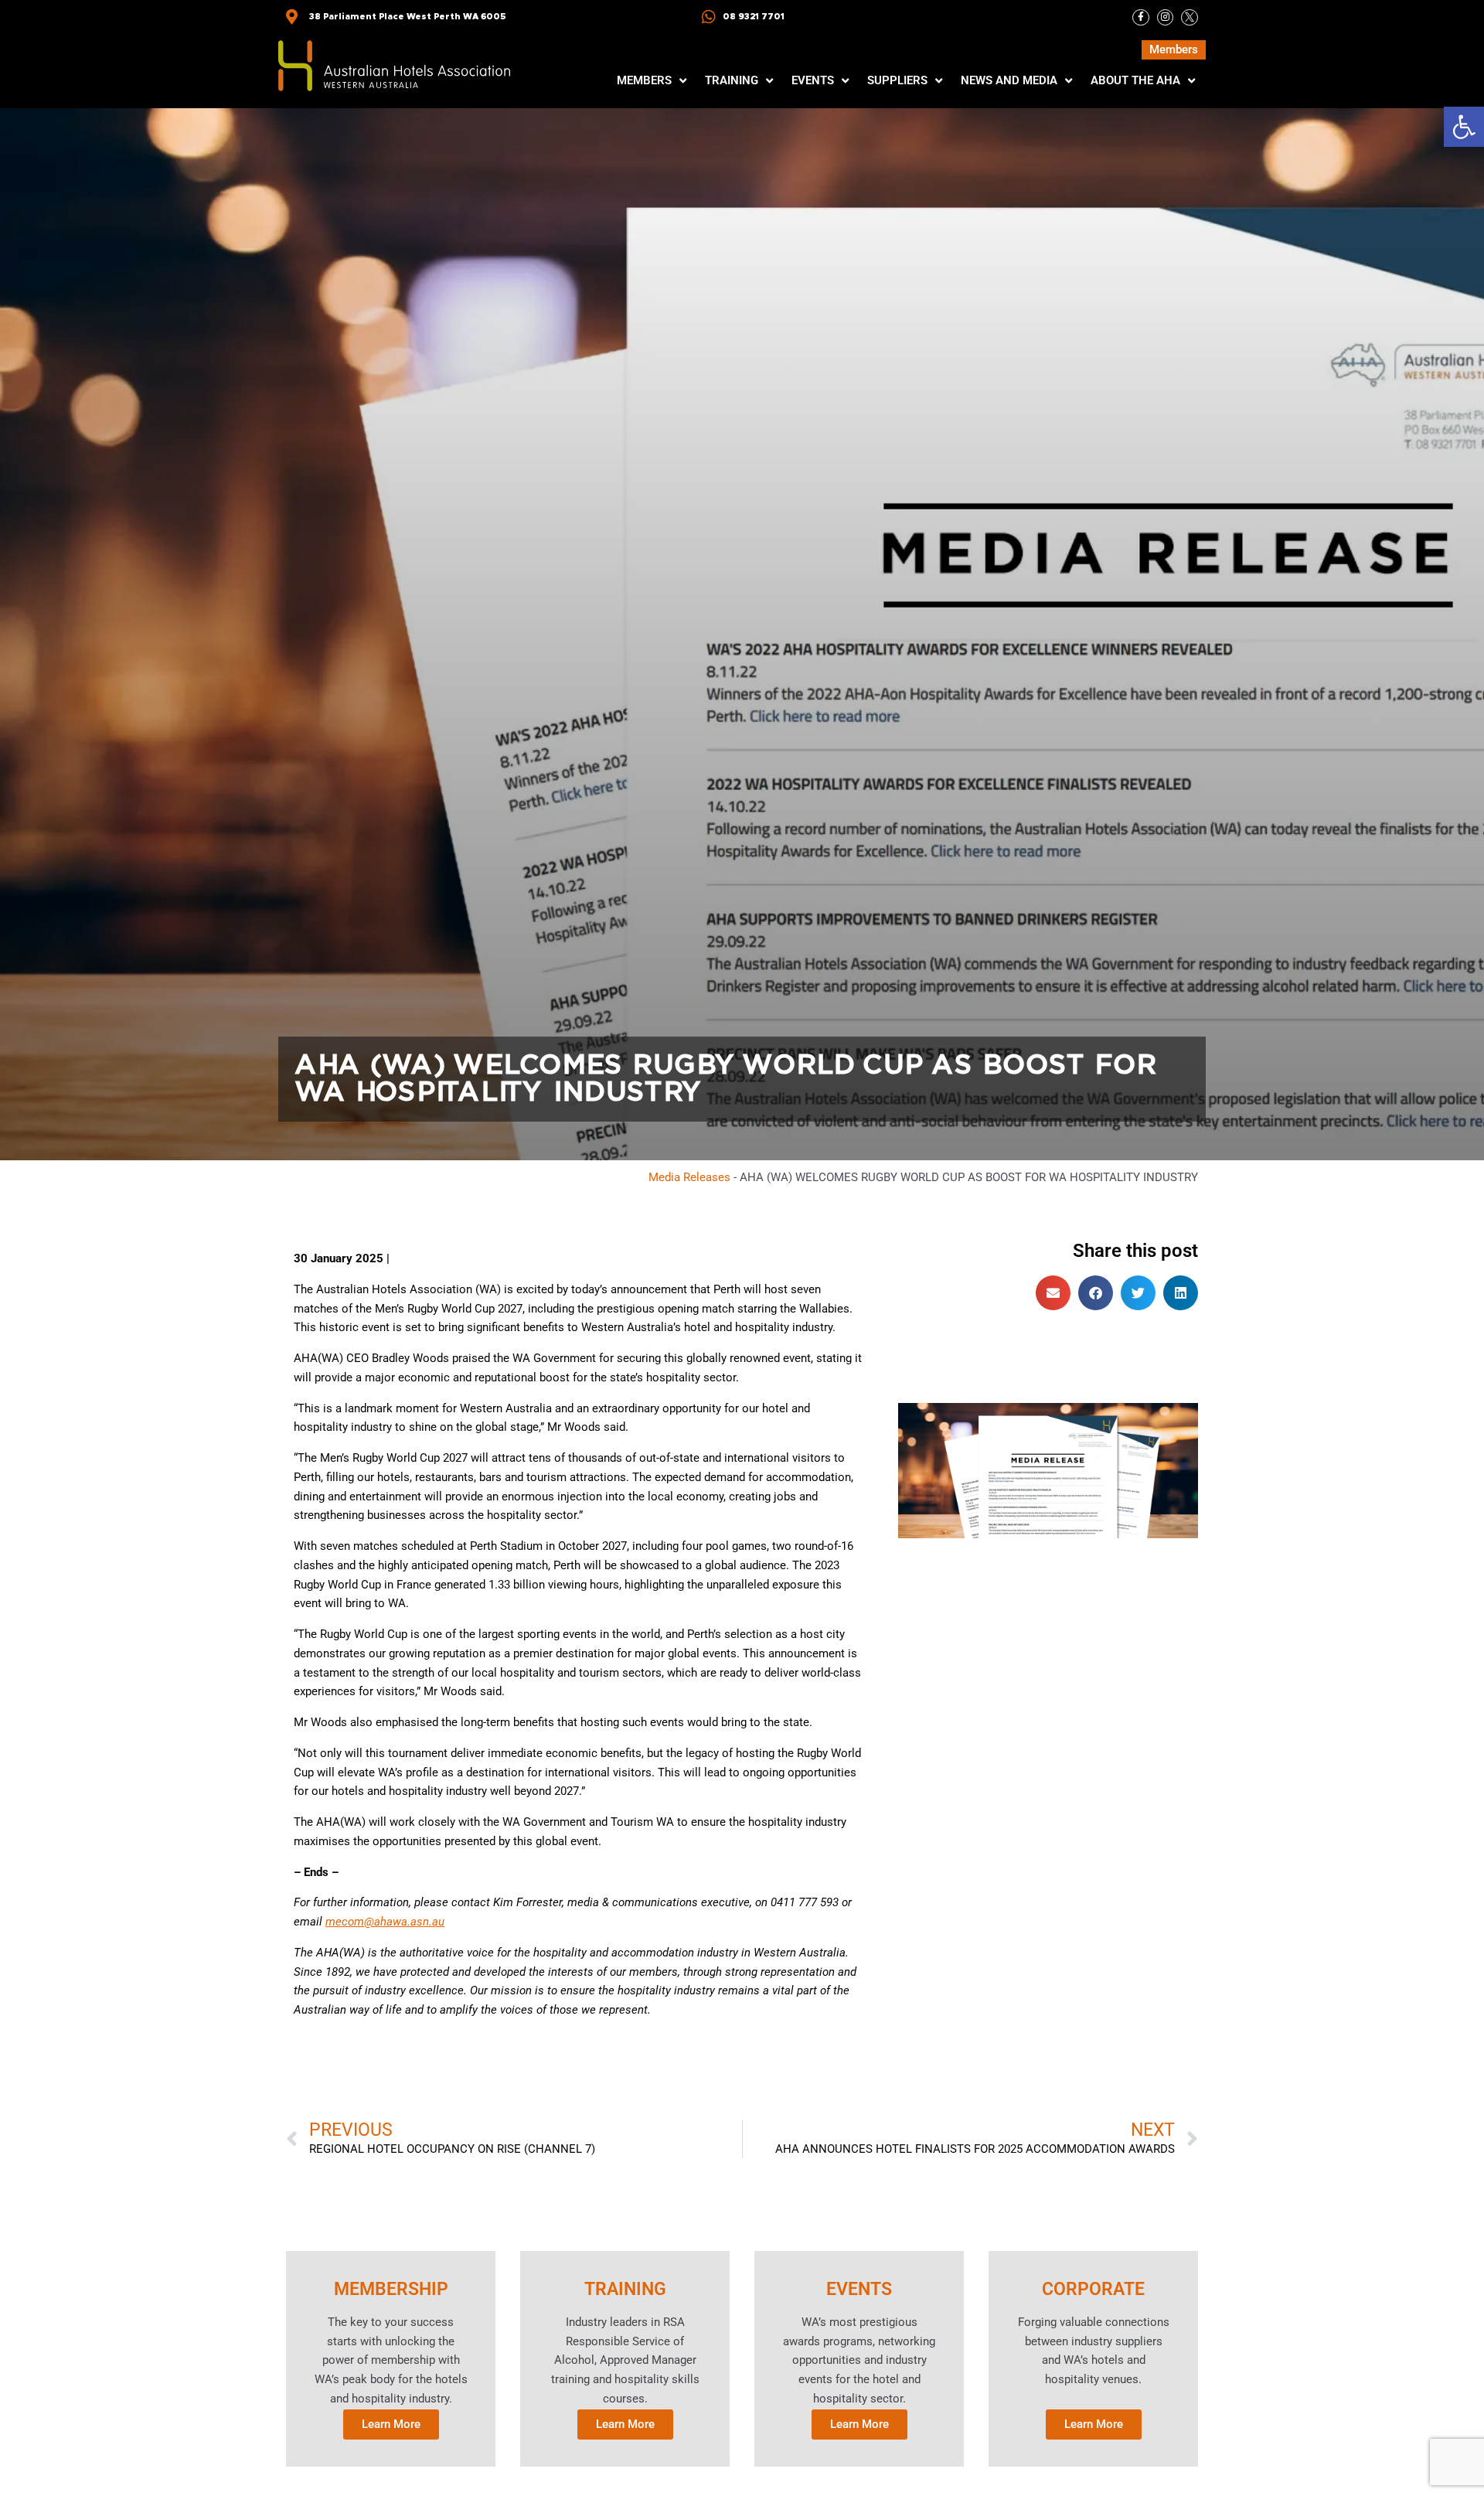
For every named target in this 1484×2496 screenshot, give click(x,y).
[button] (1464, 127)
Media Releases (689, 1177)
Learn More (391, 2424)
